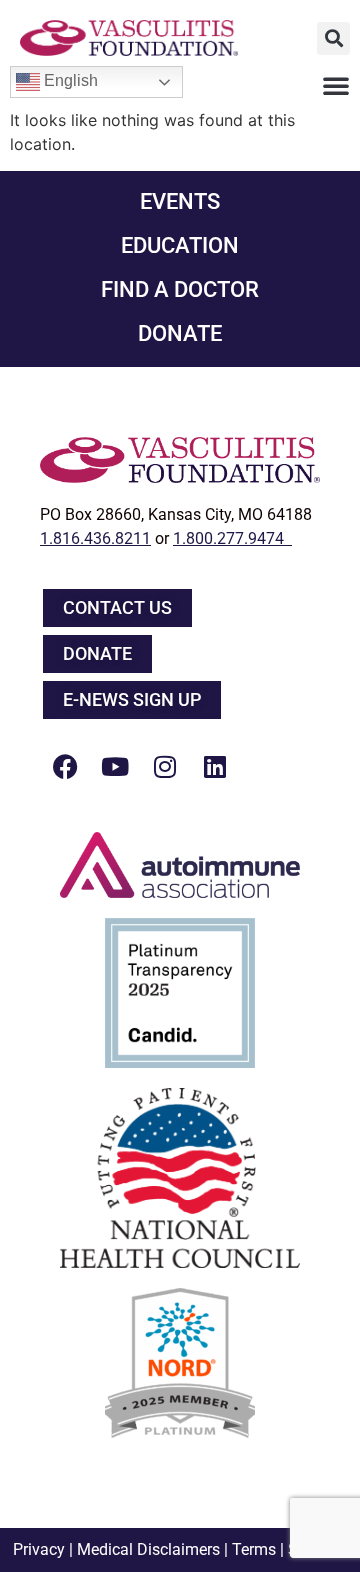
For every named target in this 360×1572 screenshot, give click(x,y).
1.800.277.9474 (232, 538)
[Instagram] (165, 767)
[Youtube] (115, 767)
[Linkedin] (215, 767)
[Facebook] (65, 767)
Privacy (39, 1549)
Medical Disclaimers (148, 1549)
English (69, 80)
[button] (333, 38)
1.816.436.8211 (95, 538)
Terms (254, 1549)
